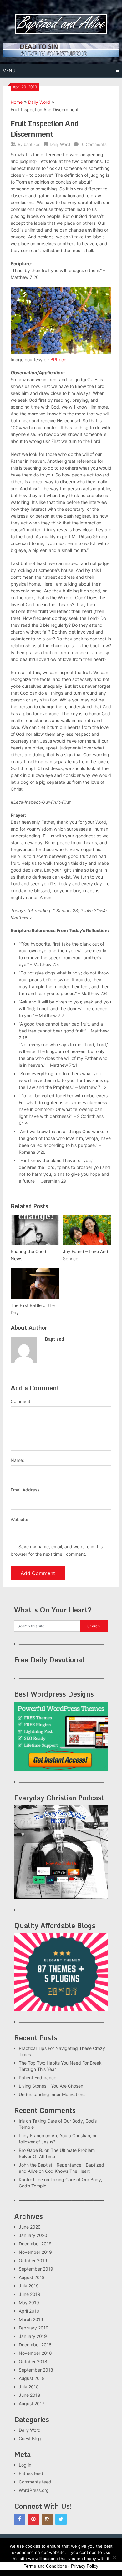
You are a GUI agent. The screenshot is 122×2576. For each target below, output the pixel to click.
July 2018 (29, 2387)
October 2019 (33, 2260)
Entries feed (31, 2473)
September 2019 (36, 2269)
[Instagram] (47, 2519)
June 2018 (30, 2395)
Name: (17, 1460)
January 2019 (33, 2336)
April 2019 (29, 2311)
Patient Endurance (38, 2078)
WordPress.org (34, 2490)
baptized (32, 144)
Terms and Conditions (45, 2566)
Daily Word (39, 102)
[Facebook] (20, 2519)
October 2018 (33, 2361)
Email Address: (26, 1490)
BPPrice (58, 359)
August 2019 (32, 2277)
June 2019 (30, 2294)
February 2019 (34, 2328)
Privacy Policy (85, 2566)
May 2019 (29, 2303)
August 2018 (32, 2378)
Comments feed (35, 2482)
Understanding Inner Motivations (52, 2094)
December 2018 (35, 2345)
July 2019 (29, 2286)
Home (17, 102)
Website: (19, 1519)
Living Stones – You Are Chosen (51, 2086)
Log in (25, 2465)
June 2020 (30, 2227)
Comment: (21, 1401)
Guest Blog (30, 2438)
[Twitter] (61, 2519)
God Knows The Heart (67, 2171)
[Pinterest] (33, 2519)
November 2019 (35, 2252)
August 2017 (32, 2404)
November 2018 (35, 2353)
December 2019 (35, 2244)
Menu (9, 71)
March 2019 (31, 2319)
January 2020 (33, 2235)
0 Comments (94, 144)
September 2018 (36, 2370)
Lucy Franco (31, 2135)
